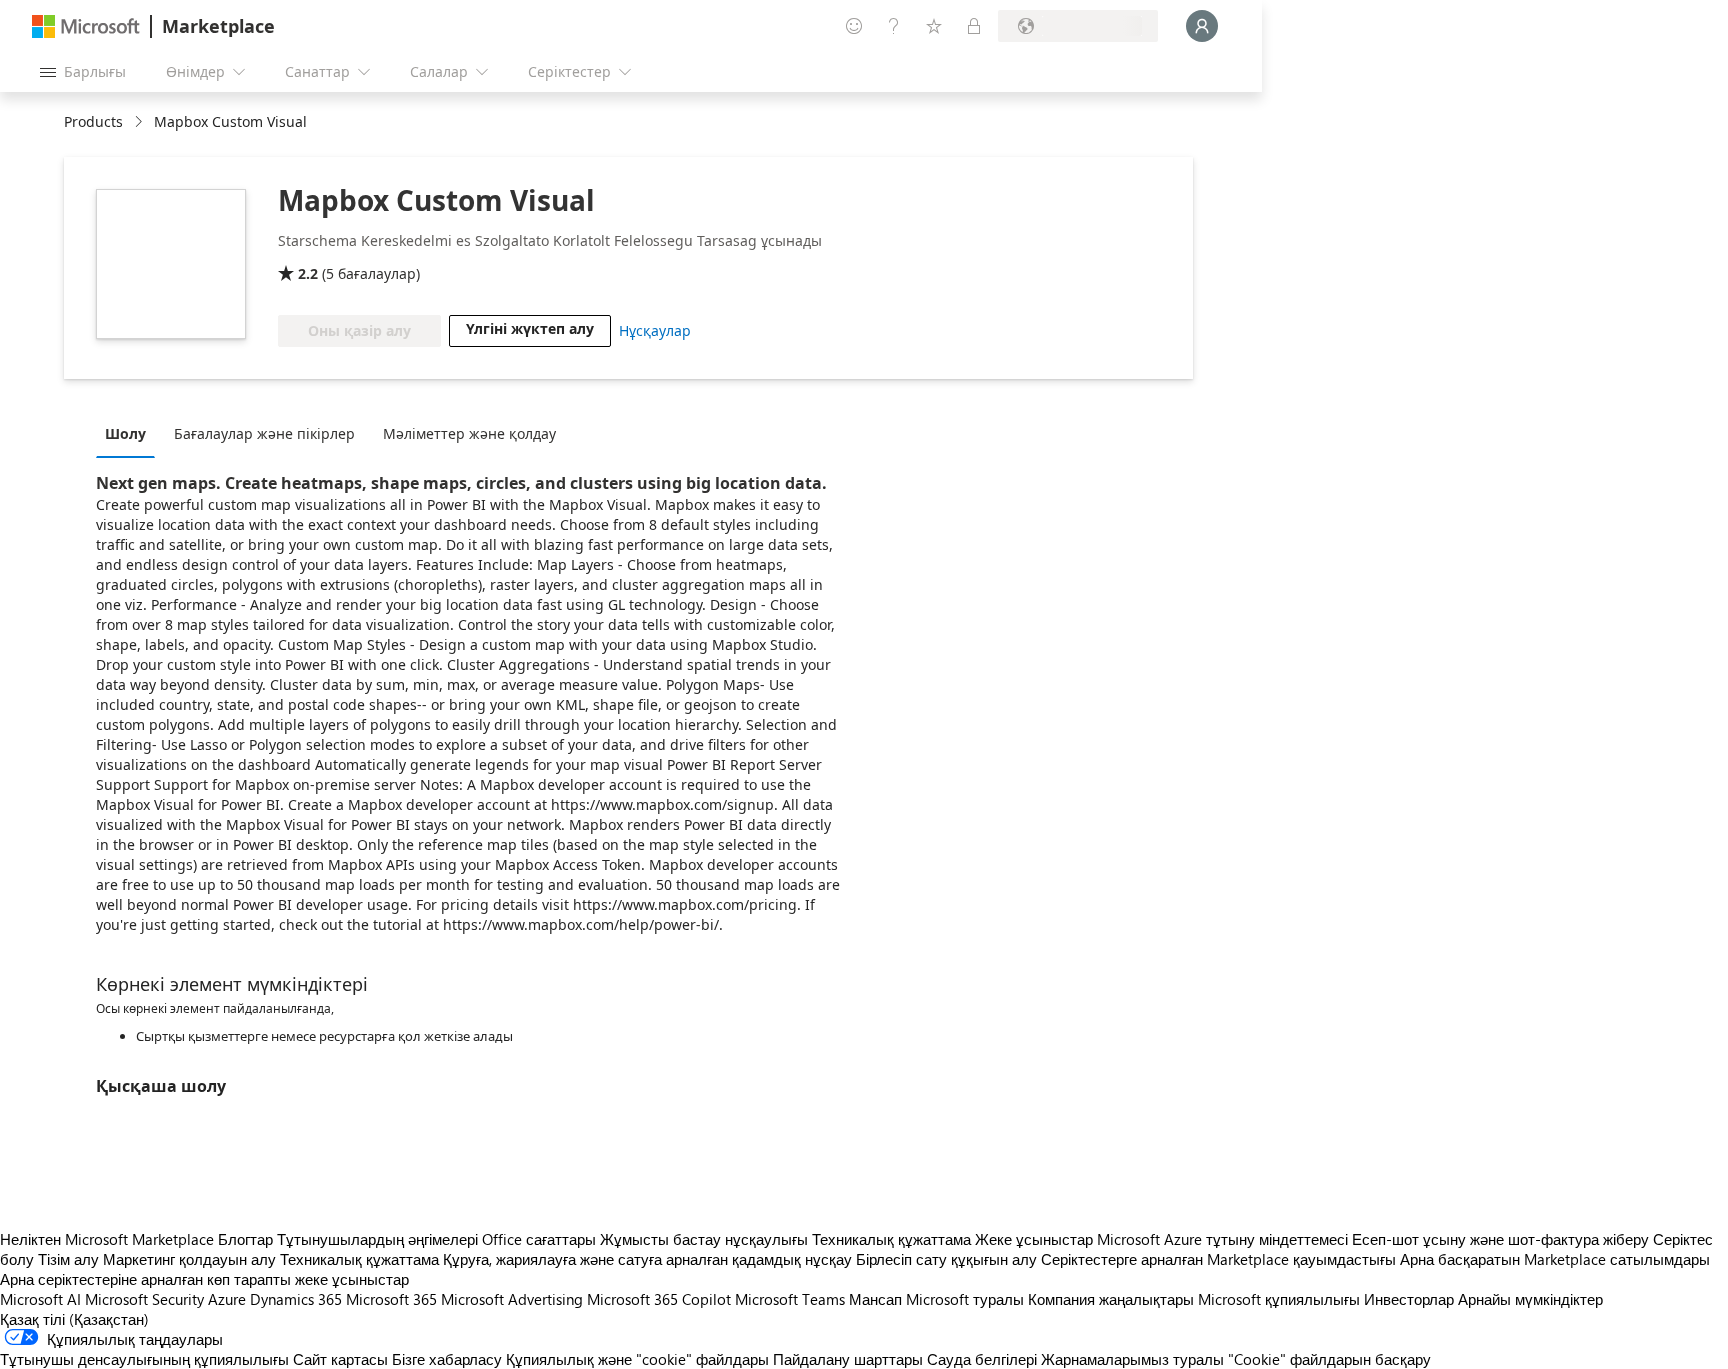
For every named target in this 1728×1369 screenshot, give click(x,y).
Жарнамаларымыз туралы (1132, 1359)
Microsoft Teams (790, 1299)
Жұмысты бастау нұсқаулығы (704, 1239)
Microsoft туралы (965, 1299)
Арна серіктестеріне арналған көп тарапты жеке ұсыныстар (204, 1279)
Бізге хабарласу (447, 1359)
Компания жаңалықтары (1111, 1299)
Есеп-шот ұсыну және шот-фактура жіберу (1500, 1239)
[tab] (130, 433)
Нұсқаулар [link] (655, 330)
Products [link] (93, 121)
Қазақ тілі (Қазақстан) (74, 1319)
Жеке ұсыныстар (1034, 1239)
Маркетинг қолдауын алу (189, 1259)
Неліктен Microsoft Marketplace (107, 1239)
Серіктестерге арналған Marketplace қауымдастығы (1218, 1259)
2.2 (308, 273)
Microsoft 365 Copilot (659, 1299)
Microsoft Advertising (512, 1299)
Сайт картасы (340, 1359)
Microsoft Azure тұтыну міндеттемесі (1224, 1239)
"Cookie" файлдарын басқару (1329, 1359)
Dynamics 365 (296, 1299)
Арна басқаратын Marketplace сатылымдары (1555, 1259)
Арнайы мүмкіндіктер (1530, 1299)
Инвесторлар (1409, 1299)
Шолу (125, 433)
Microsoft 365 (391, 1299)
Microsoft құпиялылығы (1279, 1299)
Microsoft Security (144, 1299)
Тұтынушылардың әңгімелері (377, 1239)
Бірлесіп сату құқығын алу (946, 1259)
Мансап (875, 1299)
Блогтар (245, 1239)
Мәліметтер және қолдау (469, 433)
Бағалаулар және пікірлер (264, 433)
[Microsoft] (86, 26)
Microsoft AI (40, 1299)
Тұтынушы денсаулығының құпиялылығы (144, 1359)
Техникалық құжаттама (891, 1239)
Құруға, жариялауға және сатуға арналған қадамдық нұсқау (647, 1259)
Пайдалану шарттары (848, 1359)
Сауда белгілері (982, 1359)
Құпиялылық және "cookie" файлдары (637, 1359)
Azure (227, 1299)
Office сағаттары (539, 1239)
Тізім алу (68, 1259)
